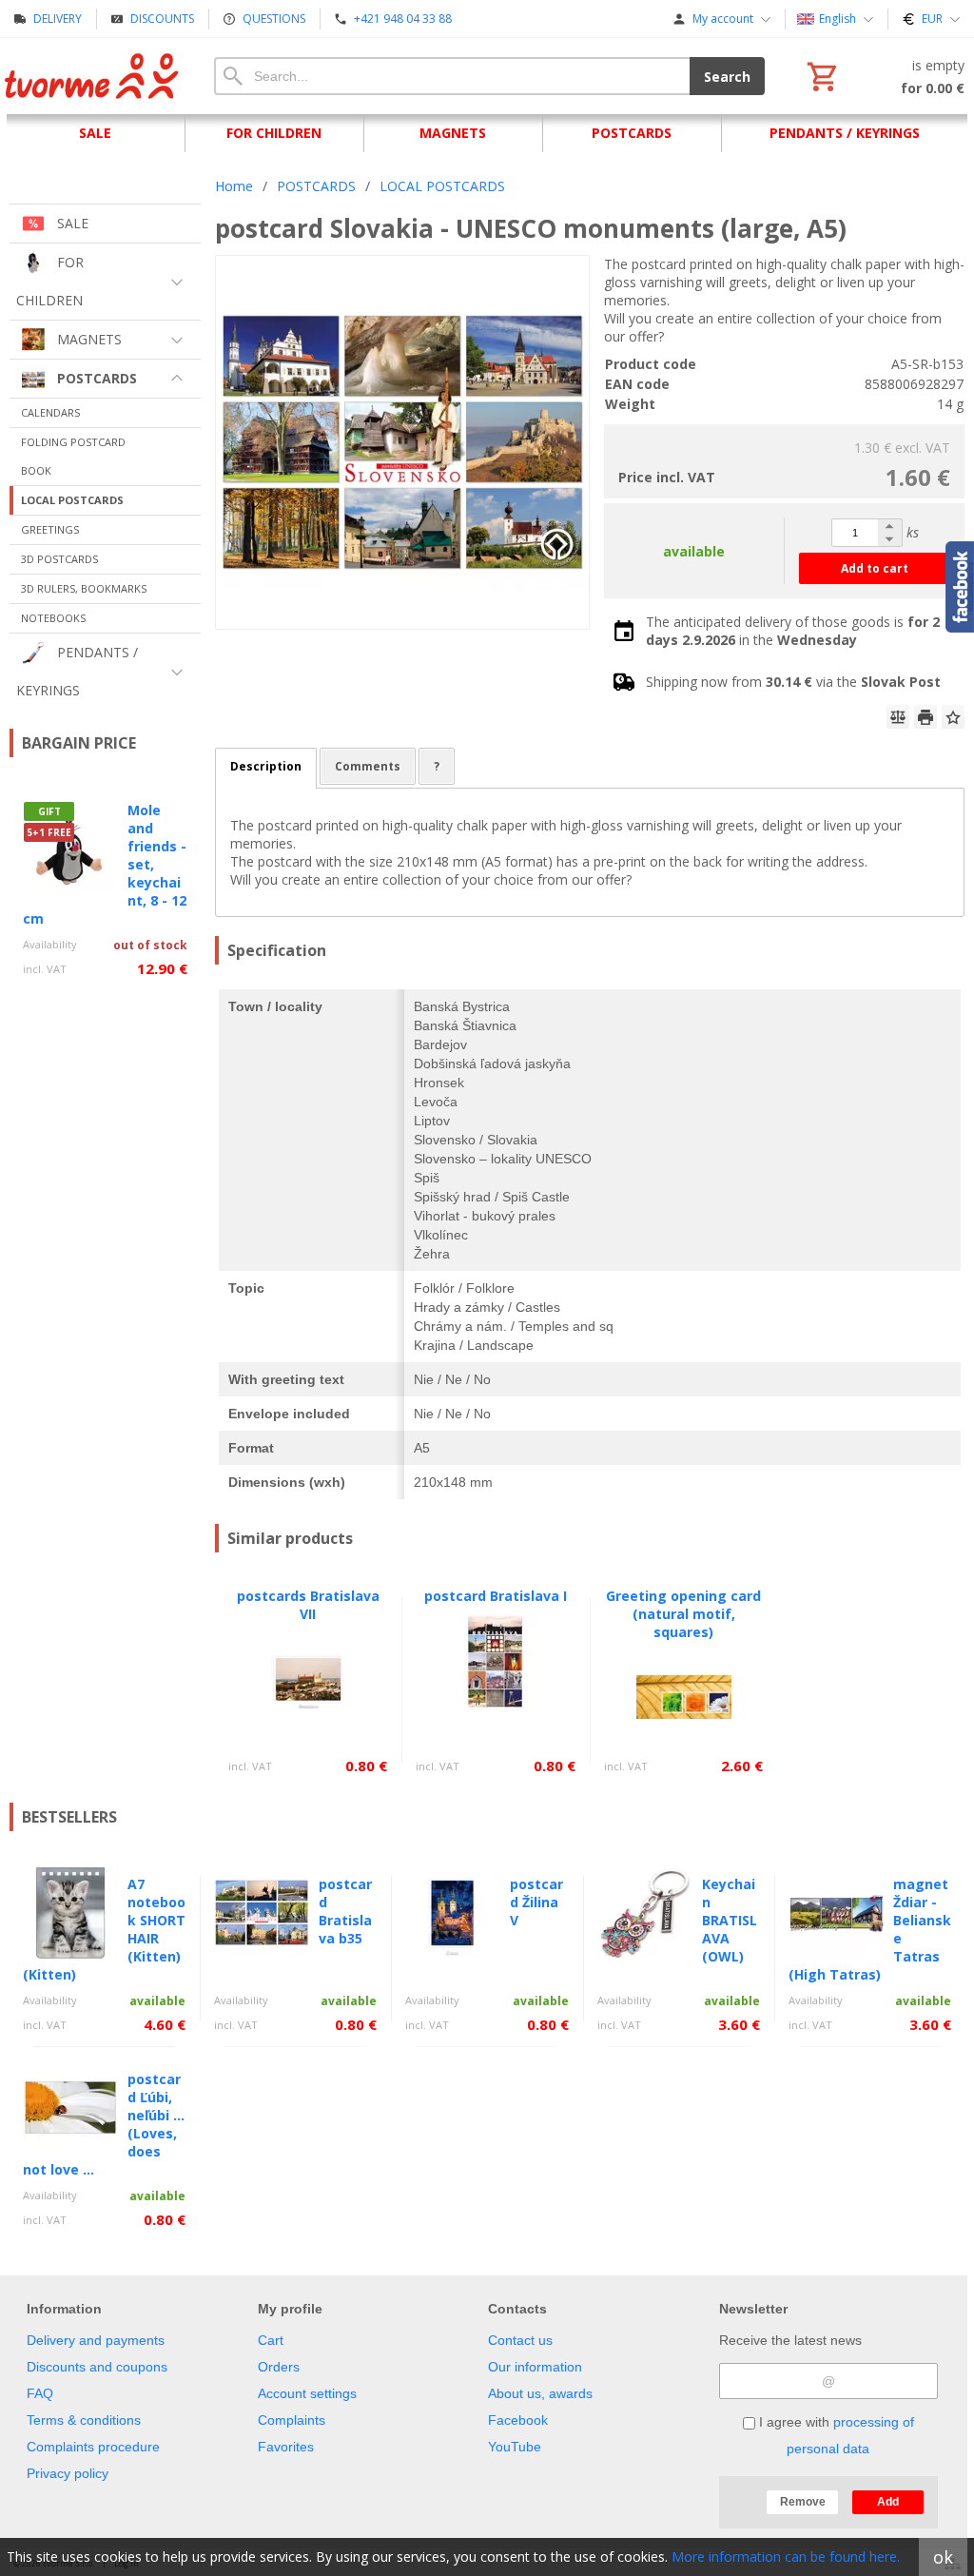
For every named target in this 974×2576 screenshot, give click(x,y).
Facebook (518, 2420)
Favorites (286, 2447)
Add (888, 2502)
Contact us (520, 2340)
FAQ (40, 2393)
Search (727, 77)
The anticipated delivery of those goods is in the (793, 631)
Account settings (307, 2393)
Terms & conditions (84, 2420)
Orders (279, 2367)
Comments (368, 766)
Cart (271, 2340)
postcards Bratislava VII (308, 1605)
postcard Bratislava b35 (345, 1911)
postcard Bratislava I (496, 1596)
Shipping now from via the (793, 682)
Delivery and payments (96, 2340)
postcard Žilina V (536, 1902)
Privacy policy (68, 2473)
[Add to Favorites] (953, 717)
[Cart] (884, 76)
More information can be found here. (786, 2556)
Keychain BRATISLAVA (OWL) (730, 1920)
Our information (535, 2367)
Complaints (292, 2420)
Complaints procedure (93, 2447)
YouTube (515, 2447)
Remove (803, 2502)
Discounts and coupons (97, 2367)
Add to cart (875, 568)
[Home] (93, 76)
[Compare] (898, 717)
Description (266, 766)
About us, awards (540, 2393)
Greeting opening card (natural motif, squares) (683, 1614)
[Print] (925, 717)
